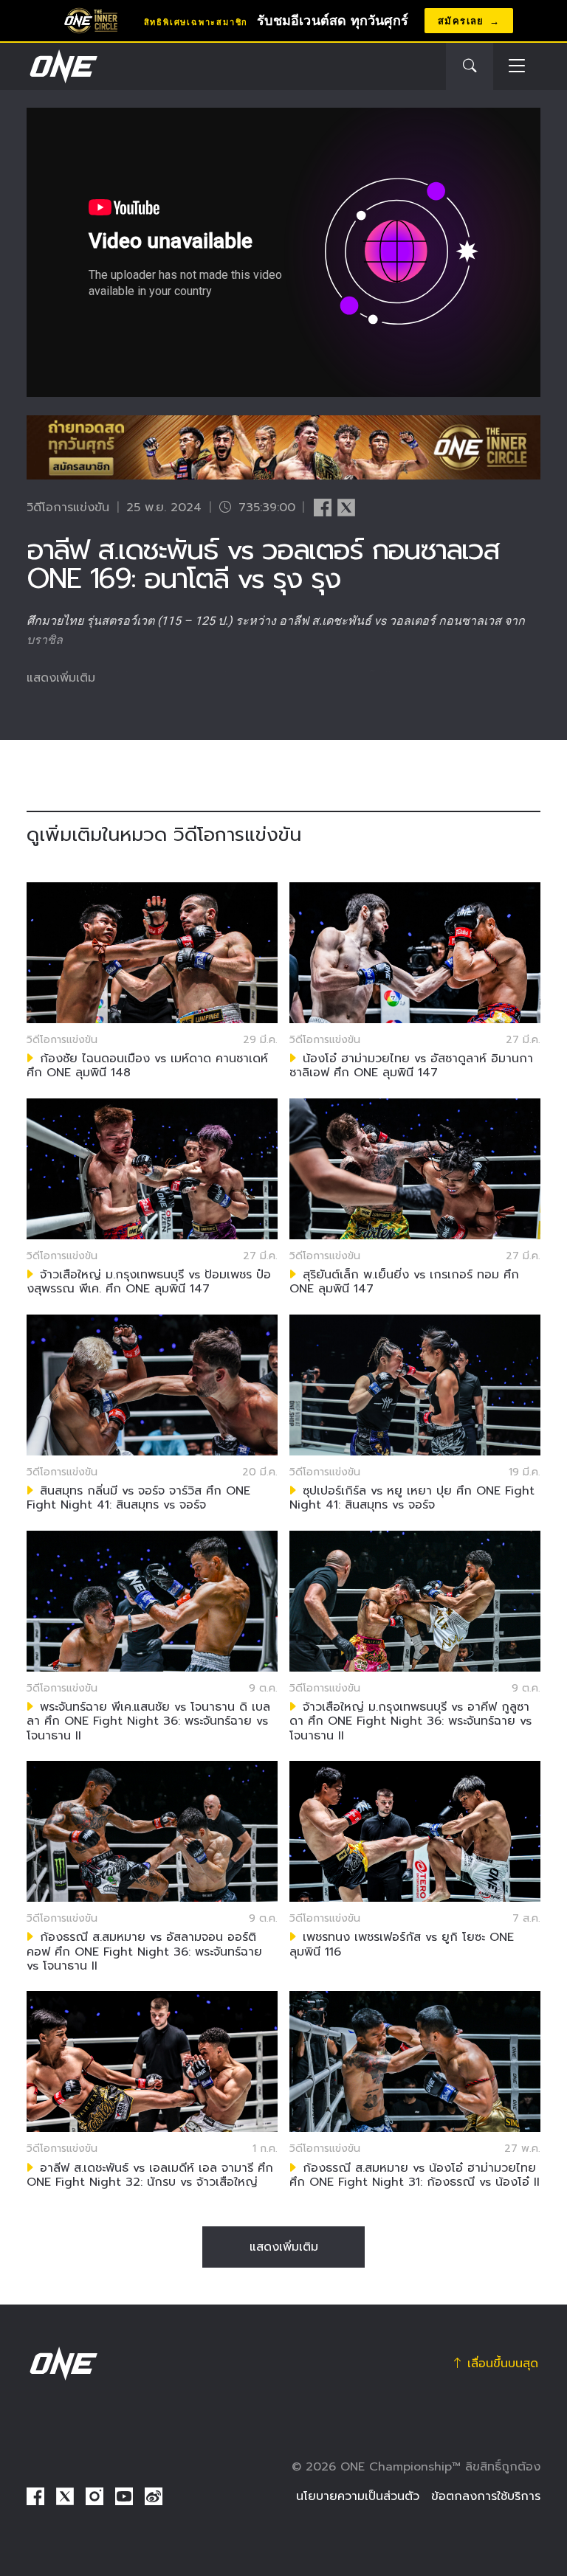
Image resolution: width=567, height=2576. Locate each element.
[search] (470, 66)
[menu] (517, 67)
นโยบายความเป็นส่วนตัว (358, 2496)
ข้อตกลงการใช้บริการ (486, 2496)
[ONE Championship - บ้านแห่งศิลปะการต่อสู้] (62, 66)
